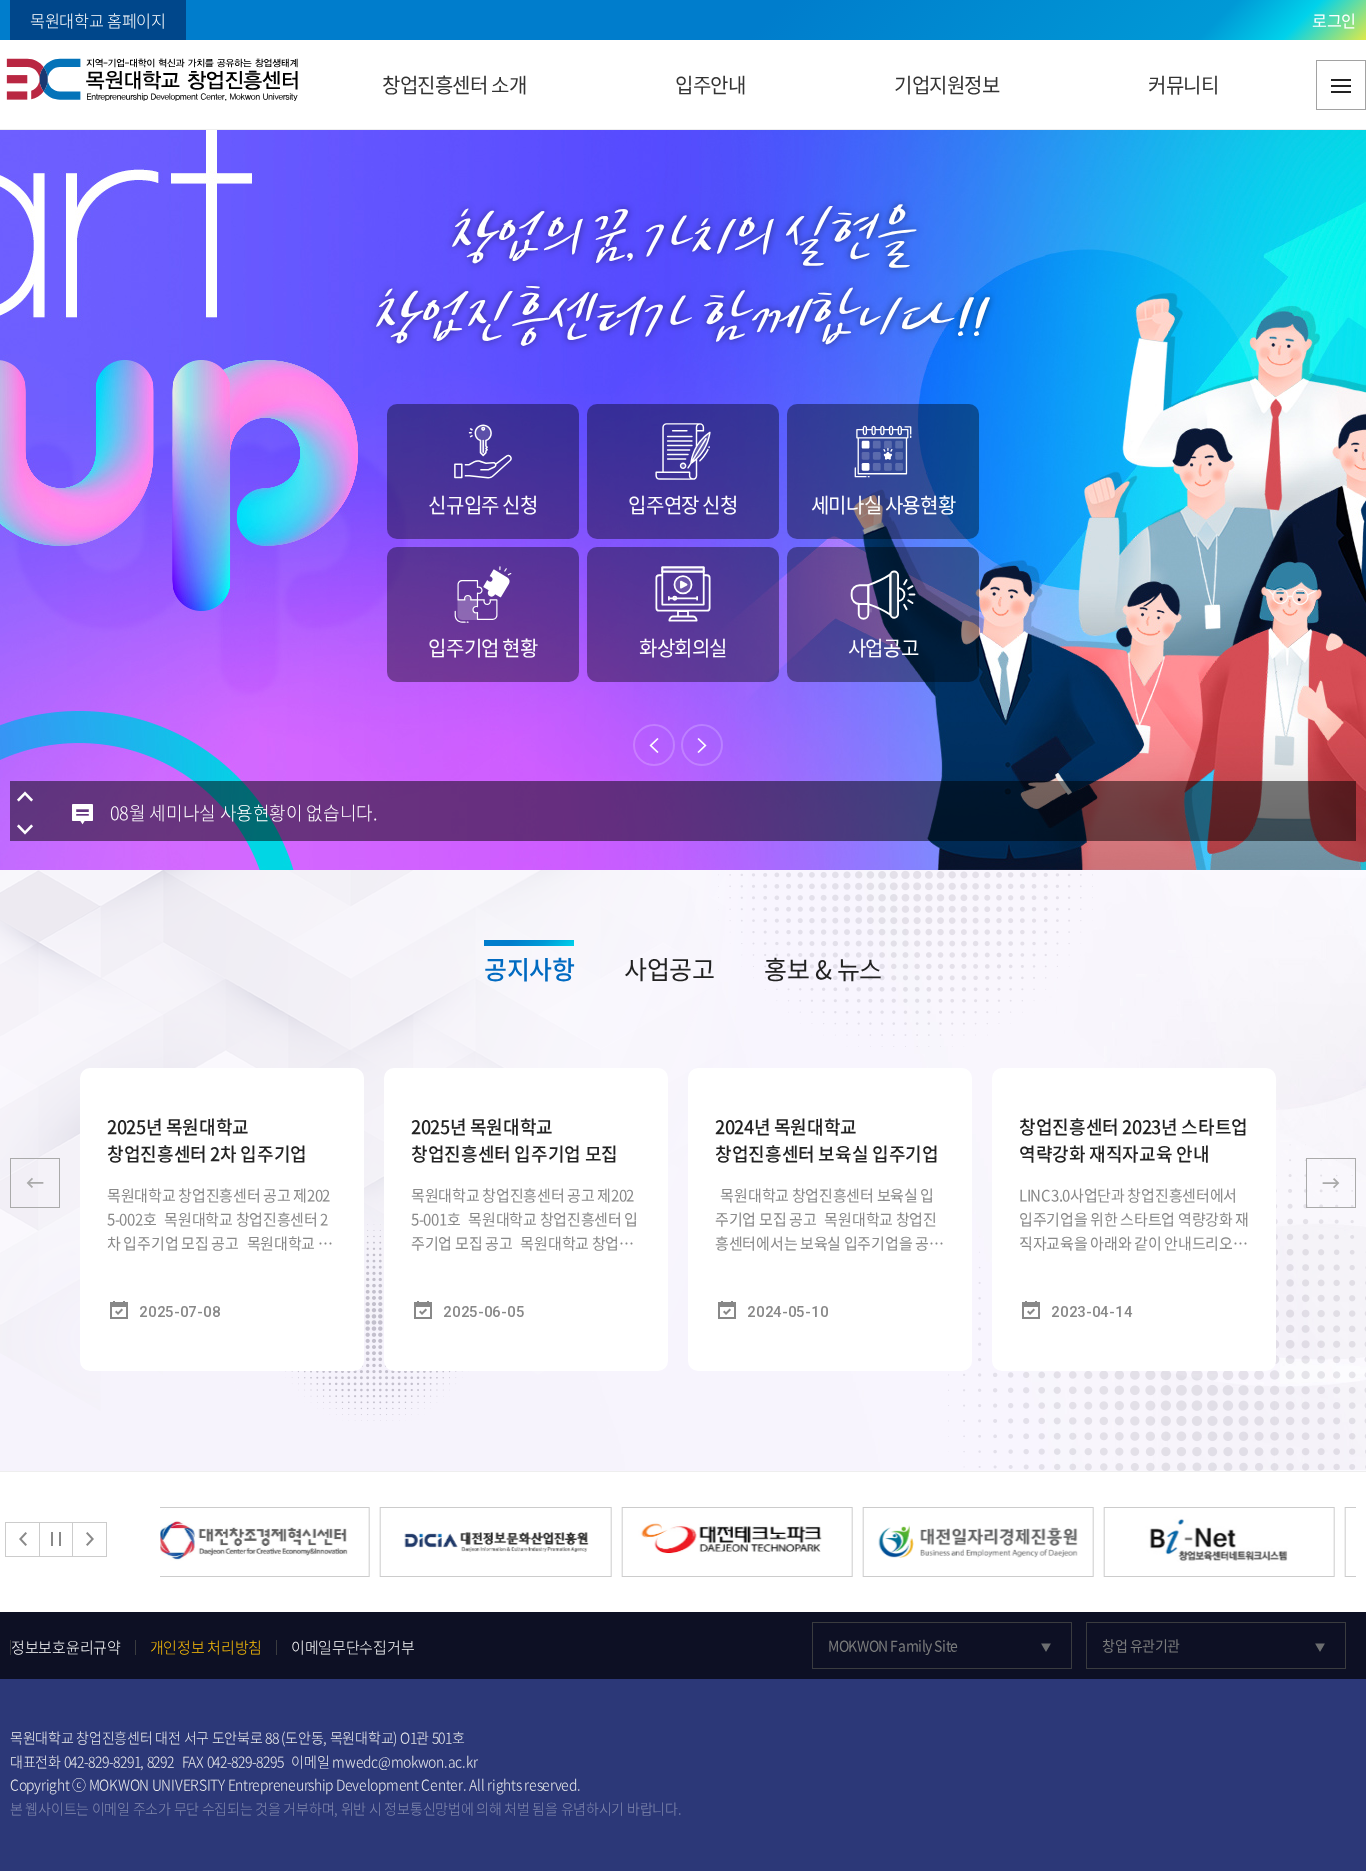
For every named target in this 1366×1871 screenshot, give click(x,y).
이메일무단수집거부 (352, 1647)
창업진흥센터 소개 (454, 84)
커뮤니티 (1183, 84)
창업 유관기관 (1141, 1645)
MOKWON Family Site (892, 1645)
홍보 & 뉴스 (823, 968)
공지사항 (529, 968)
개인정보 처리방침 (206, 1647)
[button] (654, 745)
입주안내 (710, 84)
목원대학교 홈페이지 (98, 20)
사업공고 (669, 968)
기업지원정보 (947, 84)
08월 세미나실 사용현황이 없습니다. (244, 812)
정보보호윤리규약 (66, 1647)
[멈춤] (56, 1539)
